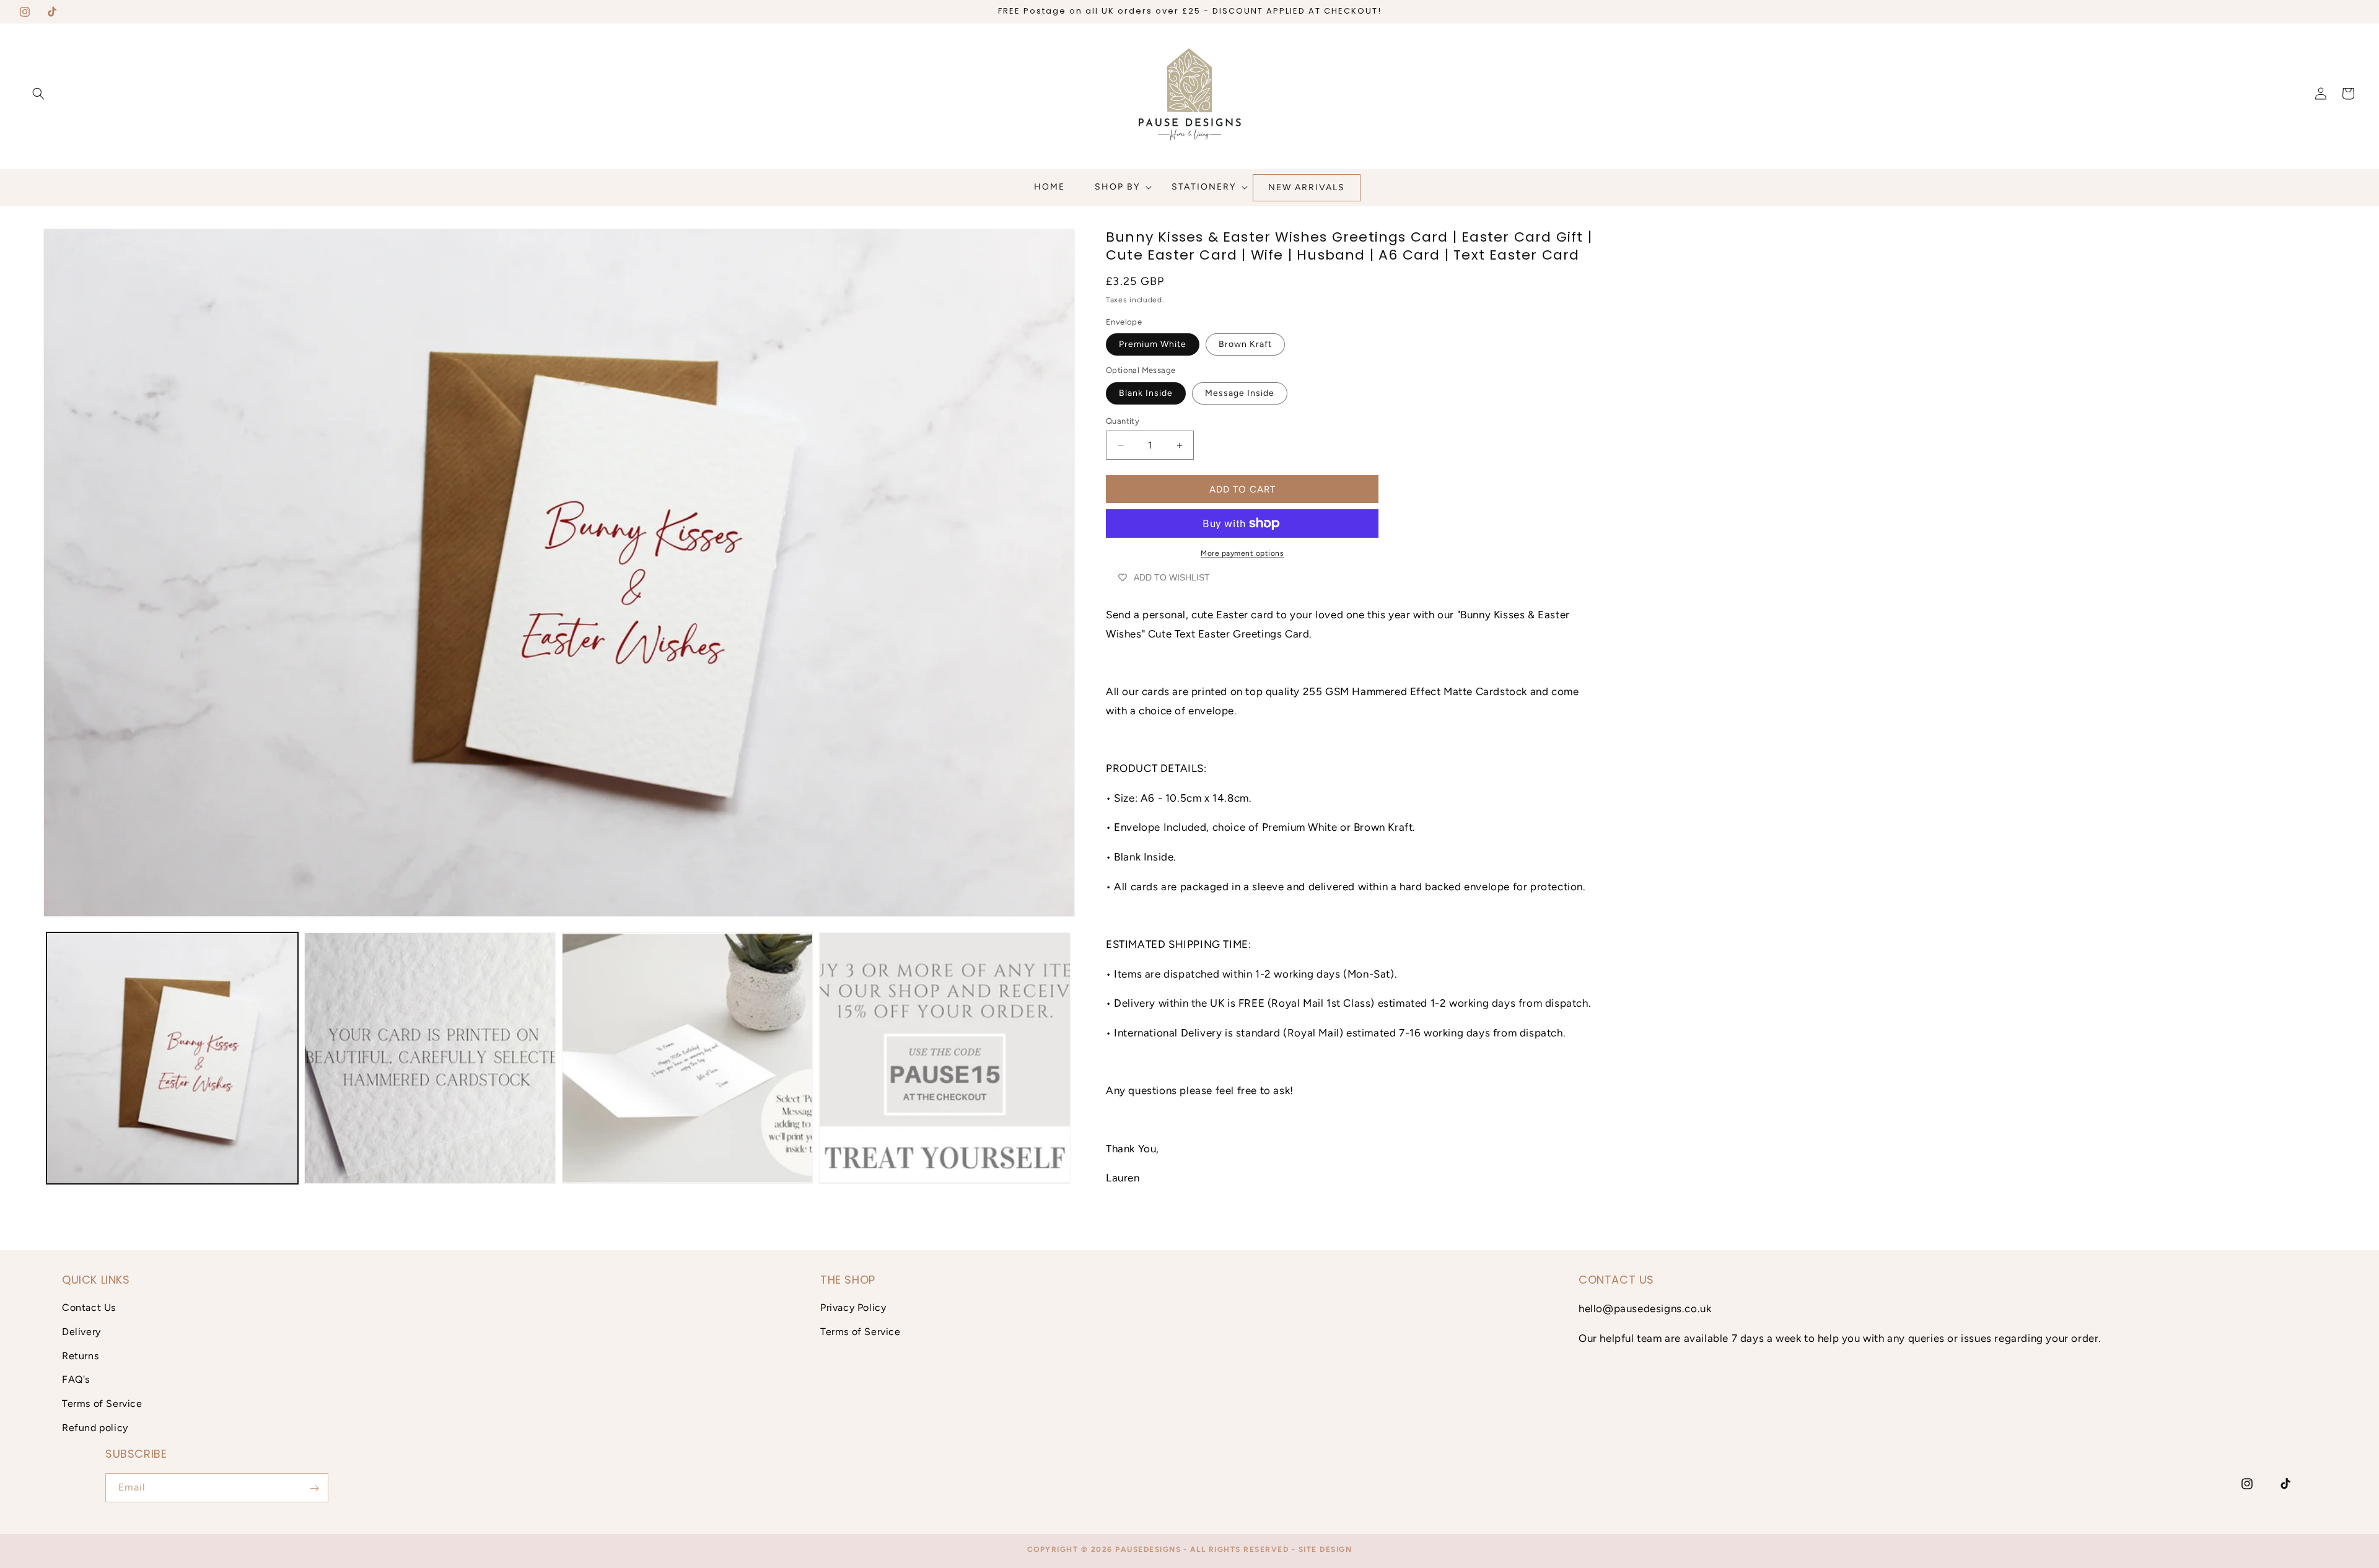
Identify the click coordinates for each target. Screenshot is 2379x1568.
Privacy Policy (853, 1307)
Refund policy (95, 1428)
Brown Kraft (1245, 344)
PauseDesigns (1148, 1549)
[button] (38, 94)
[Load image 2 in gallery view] (430, 1058)
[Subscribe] (314, 1488)
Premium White (1153, 344)
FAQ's (76, 1380)
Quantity (1123, 421)
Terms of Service (102, 1404)
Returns (80, 1356)
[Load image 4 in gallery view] (945, 1058)
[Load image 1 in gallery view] (172, 1058)
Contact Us (89, 1307)
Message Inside (1240, 393)
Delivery (81, 1332)
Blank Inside (1146, 393)
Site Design (1325, 1549)
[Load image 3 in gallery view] (688, 1058)
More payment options (1242, 553)
